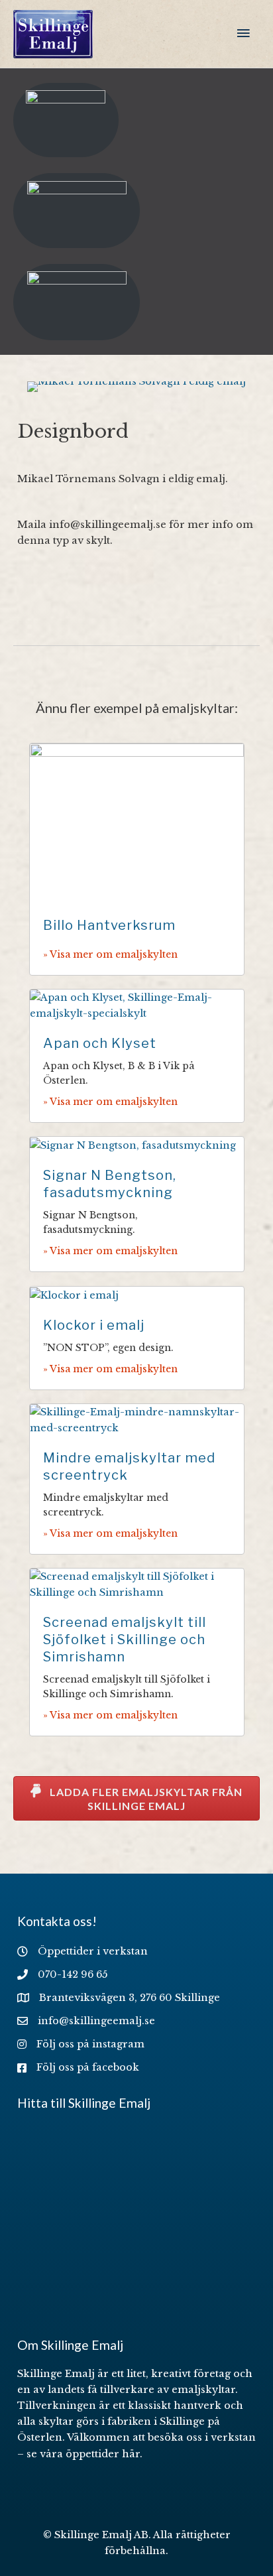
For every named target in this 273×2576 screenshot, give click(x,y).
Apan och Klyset (100, 1043)
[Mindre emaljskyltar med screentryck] (137, 1419)
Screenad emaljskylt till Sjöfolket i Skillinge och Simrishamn (125, 1640)
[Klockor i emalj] (74, 1295)
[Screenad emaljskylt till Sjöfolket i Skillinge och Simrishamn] (137, 1584)
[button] (136, 1798)
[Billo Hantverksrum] (137, 822)
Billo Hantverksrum (109, 925)
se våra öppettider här (83, 2454)
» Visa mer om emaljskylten (110, 954)
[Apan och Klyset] (137, 1005)
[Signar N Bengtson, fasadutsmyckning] (133, 1145)
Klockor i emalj (94, 1325)
